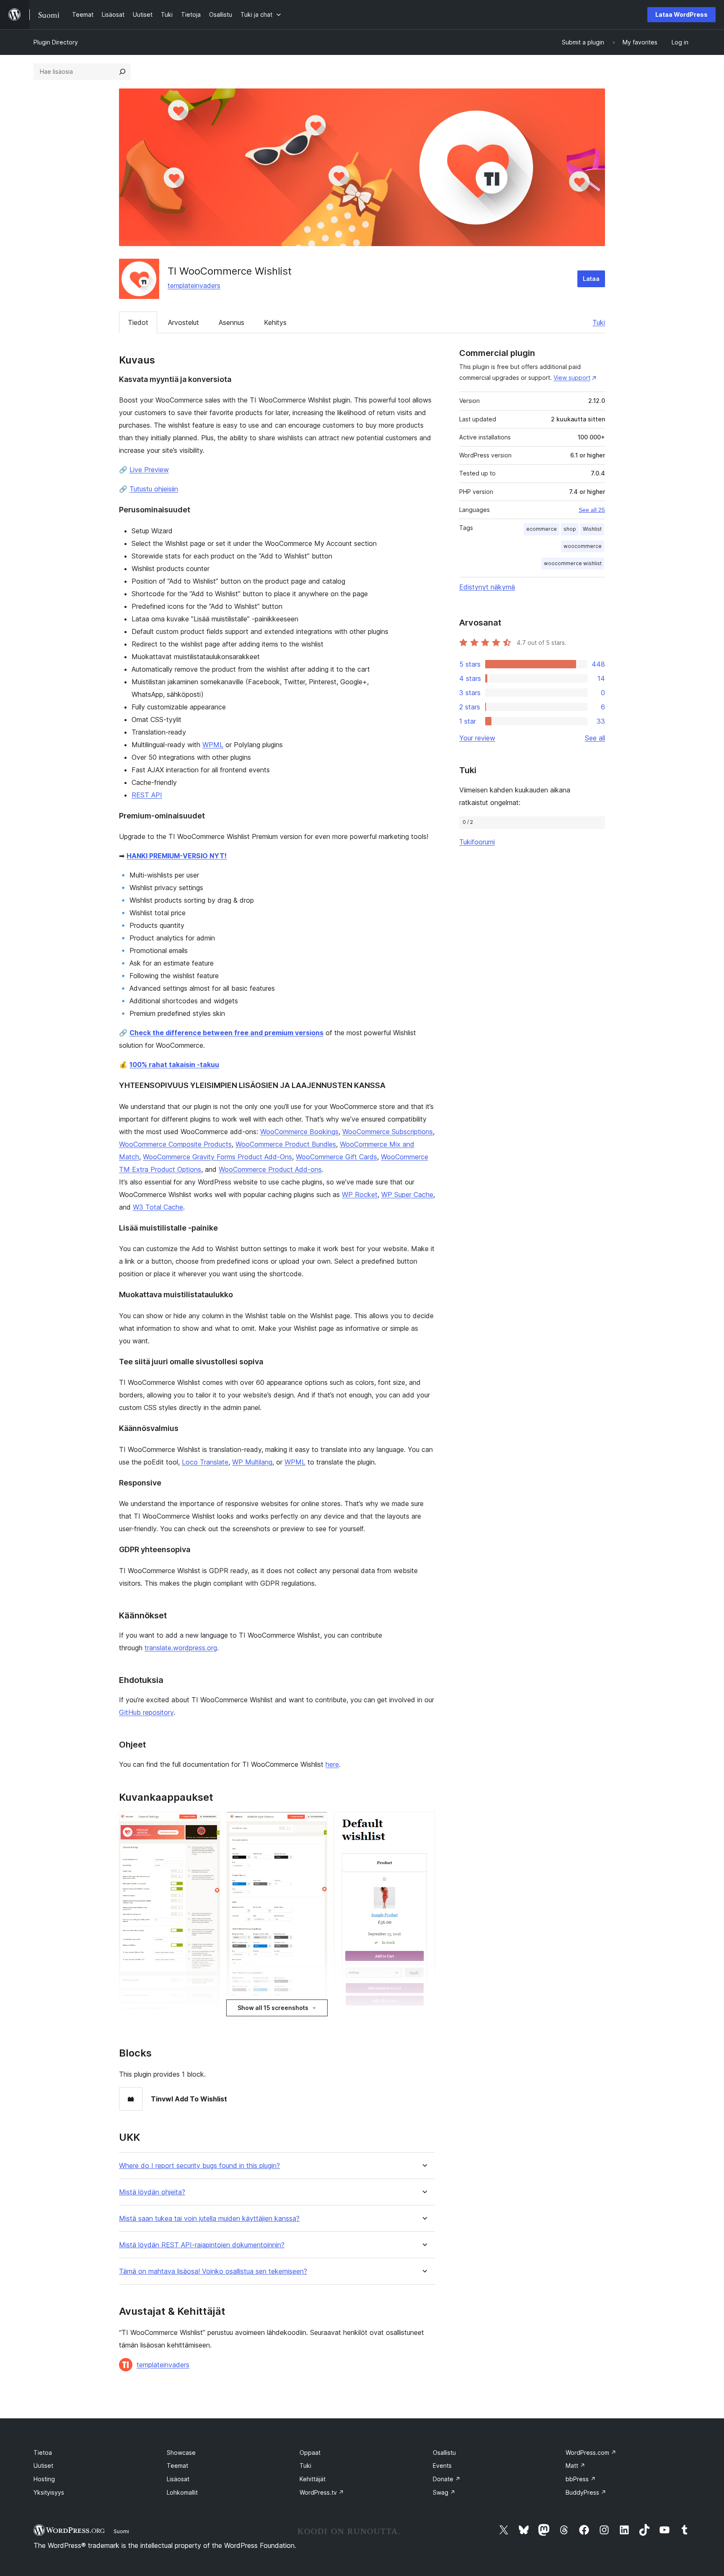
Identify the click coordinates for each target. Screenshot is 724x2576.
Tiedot (138, 322)
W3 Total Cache (158, 1207)
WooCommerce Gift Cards (336, 1157)
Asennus (231, 322)
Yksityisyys (49, 2492)
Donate (447, 2479)
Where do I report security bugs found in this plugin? (199, 2166)
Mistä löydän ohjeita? (152, 2192)
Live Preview (149, 470)
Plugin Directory (56, 42)
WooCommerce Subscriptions (388, 1132)
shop (570, 529)
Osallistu (444, 2453)
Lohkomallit (182, 2492)
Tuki (599, 322)
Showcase (181, 2453)
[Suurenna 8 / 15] (424, 1823)
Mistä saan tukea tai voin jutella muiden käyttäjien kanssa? (209, 2219)
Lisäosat (178, 2479)
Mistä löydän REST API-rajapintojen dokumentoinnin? (202, 2245)
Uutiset (43, 2466)
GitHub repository (146, 1712)
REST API (147, 795)
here (332, 1764)
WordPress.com (591, 2453)
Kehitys (275, 322)
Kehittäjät (313, 2479)
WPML (213, 745)
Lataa (591, 279)
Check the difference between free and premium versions (226, 1033)
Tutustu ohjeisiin (154, 489)
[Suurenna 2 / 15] (316, 1823)
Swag (444, 2492)
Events (442, 2466)
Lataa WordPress (681, 14)
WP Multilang (252, 1462)
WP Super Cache (407, 1195)
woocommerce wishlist (573, 563)
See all (595, 738)
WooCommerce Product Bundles (286, 1144)
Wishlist (592, 529)
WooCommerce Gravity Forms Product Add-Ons (217, 1157)
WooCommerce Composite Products (175, 1144)
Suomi (121, 2531)
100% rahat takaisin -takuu (174, 1065)
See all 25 (592, 510)
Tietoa (43, 2453)
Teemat (177, 2466)
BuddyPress (586, 2492)
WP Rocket (360, 1195)
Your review (477, 738)
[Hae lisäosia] (122, 72)
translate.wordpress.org (181, 1648)
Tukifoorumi (477, 842)
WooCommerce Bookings (299, 1132)
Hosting (44, 2479)
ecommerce (542, 529)
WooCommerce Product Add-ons (270, 1169)
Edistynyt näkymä (487, 587)
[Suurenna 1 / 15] (209, 1823)
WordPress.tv (322, 2492)
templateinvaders (194, 286)
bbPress (581, 2479)
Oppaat (310, 2453)
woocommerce (583, 546)
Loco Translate (205, 1462)
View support (572, 378)
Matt (575, 2466)
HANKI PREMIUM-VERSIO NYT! (177, 856)
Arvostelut (184, 322)
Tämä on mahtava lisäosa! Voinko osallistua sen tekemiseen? (213, 2271)
